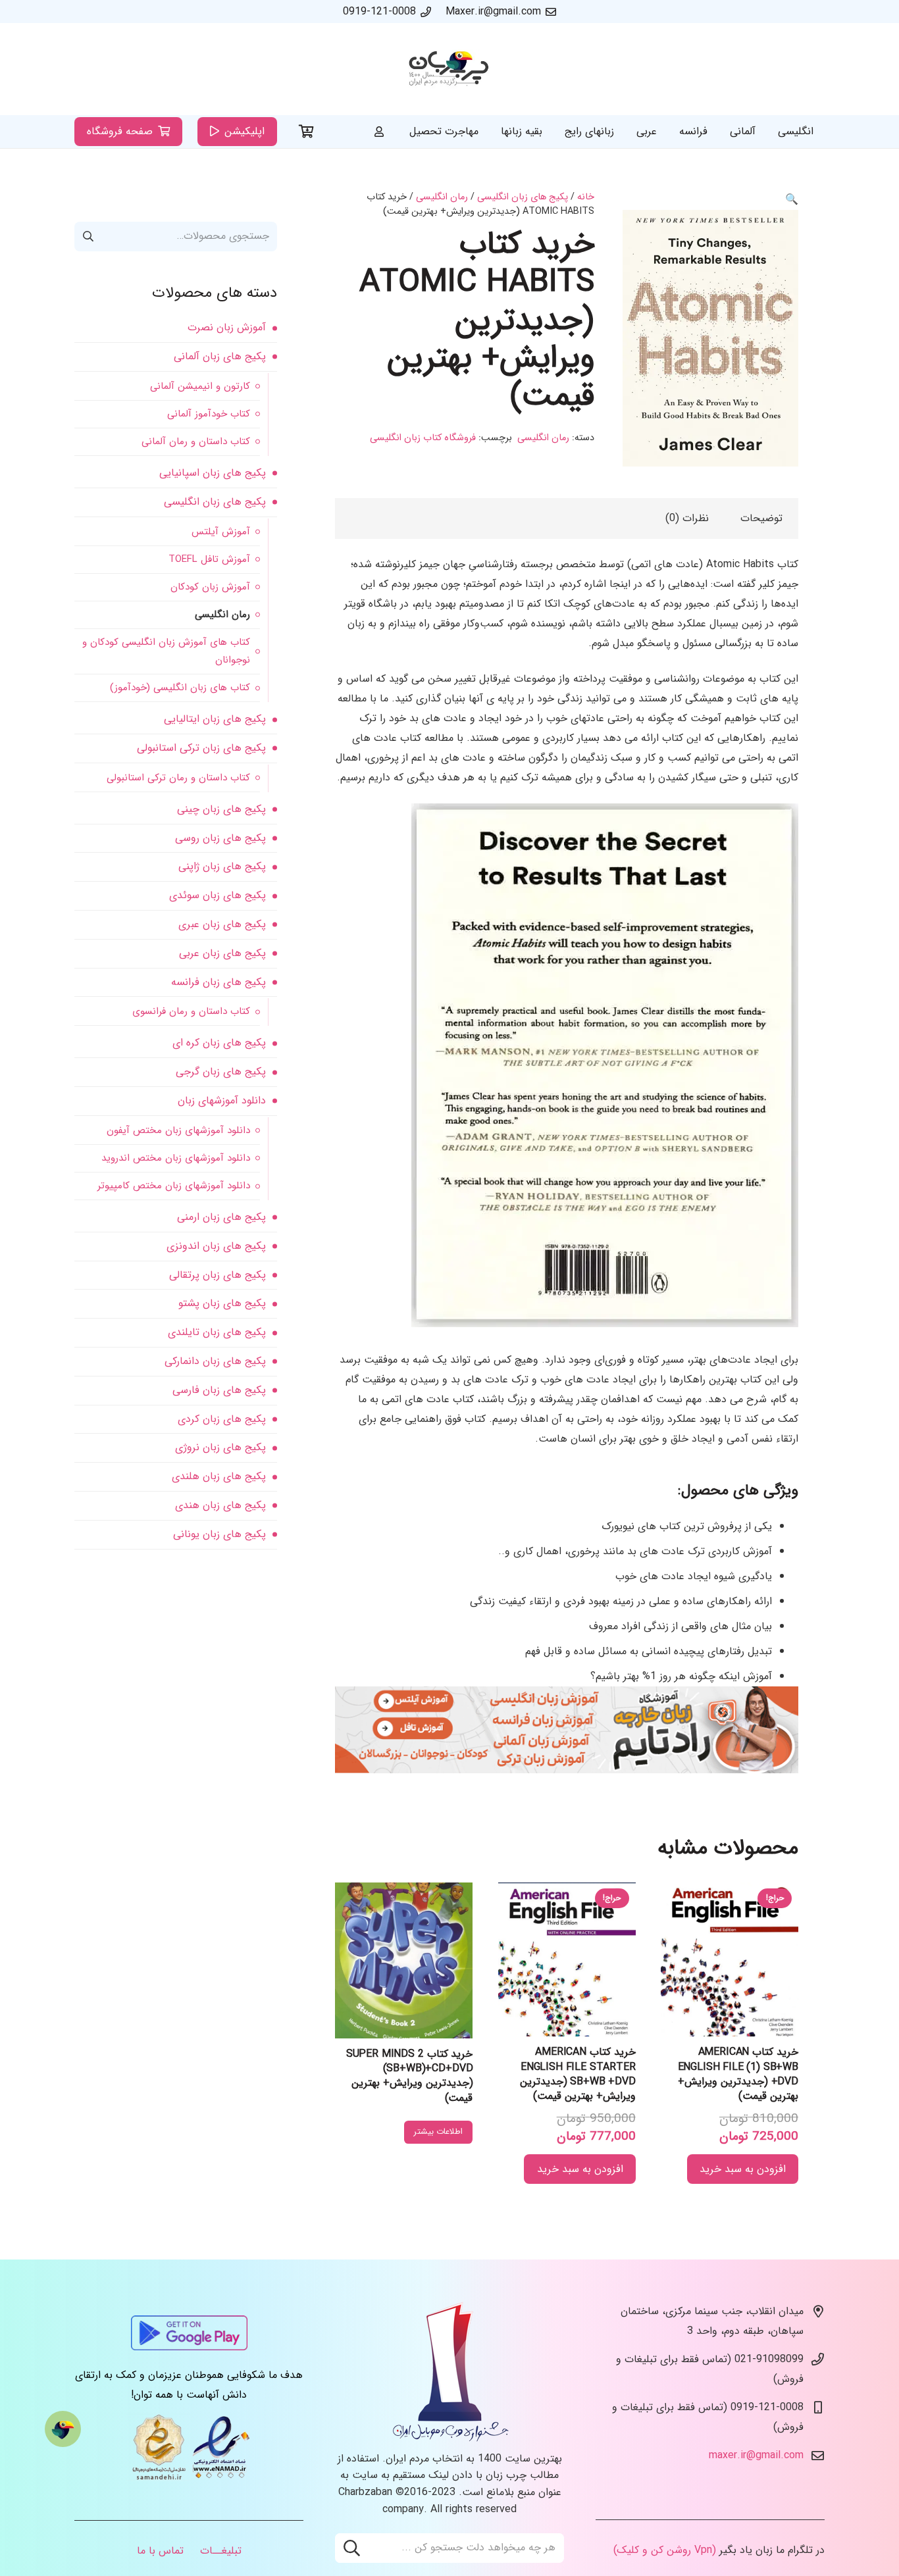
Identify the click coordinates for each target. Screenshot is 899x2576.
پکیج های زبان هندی (220, 1505)
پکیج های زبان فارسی (219, 1390)
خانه (586, 197)
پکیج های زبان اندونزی (216, 1246)
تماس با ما (160, 2551)
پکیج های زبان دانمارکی (215, 1361)
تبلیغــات (221, 2551)
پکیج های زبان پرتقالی (218, 1275)
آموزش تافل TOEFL (209, 559)
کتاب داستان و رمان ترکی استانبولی (178, 778)
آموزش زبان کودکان (210, 587)
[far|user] (379, 131)
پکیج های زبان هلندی (219, 1476)
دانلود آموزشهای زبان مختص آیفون (178, 1130)
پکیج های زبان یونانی (219, 1534)
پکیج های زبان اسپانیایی (213, 473)
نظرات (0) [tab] (687, 518)
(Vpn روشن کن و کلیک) (665, 2550)
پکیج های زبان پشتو (222, 1303)
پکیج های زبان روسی (220, 838)
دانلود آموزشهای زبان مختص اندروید (176, 1158)
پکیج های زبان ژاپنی (222, 866)
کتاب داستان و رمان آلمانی (196, 442)
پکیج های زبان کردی (222, 1419)
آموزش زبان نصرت (227, 327)
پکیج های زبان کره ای (219, 1043)
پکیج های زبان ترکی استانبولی (201, 748)
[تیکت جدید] (63, 2429)
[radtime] (567, 1770)
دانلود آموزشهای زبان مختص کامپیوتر (174, 1186)
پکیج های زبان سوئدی (218, 895)
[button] (792, 200)
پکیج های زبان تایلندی (217, 1332)
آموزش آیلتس (221, 532)
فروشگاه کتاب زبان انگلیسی (423, 438)
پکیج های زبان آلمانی (220, 356)
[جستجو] (352, 2548)
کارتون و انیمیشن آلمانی (200, 386)
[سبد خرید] (307, 132)
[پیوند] (449, 69)
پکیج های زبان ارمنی (221, 1217)
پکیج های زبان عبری (222, 924)
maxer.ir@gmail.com (756, 2455)
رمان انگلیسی (442, 197)
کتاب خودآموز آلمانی (209, 414)
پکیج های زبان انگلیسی (523, 197)
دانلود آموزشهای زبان (222, 1100)
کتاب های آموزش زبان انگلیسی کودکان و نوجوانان (166, 651)
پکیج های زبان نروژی (220, 1447)
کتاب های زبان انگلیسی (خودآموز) (180, 688)
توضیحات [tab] (761, 518)
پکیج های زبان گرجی (221, 1072)
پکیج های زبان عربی (222, 953)
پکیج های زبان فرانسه (218, 982)
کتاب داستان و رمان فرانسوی (191, 1011)
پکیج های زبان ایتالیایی (215, 719)
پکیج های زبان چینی (221, 809)
